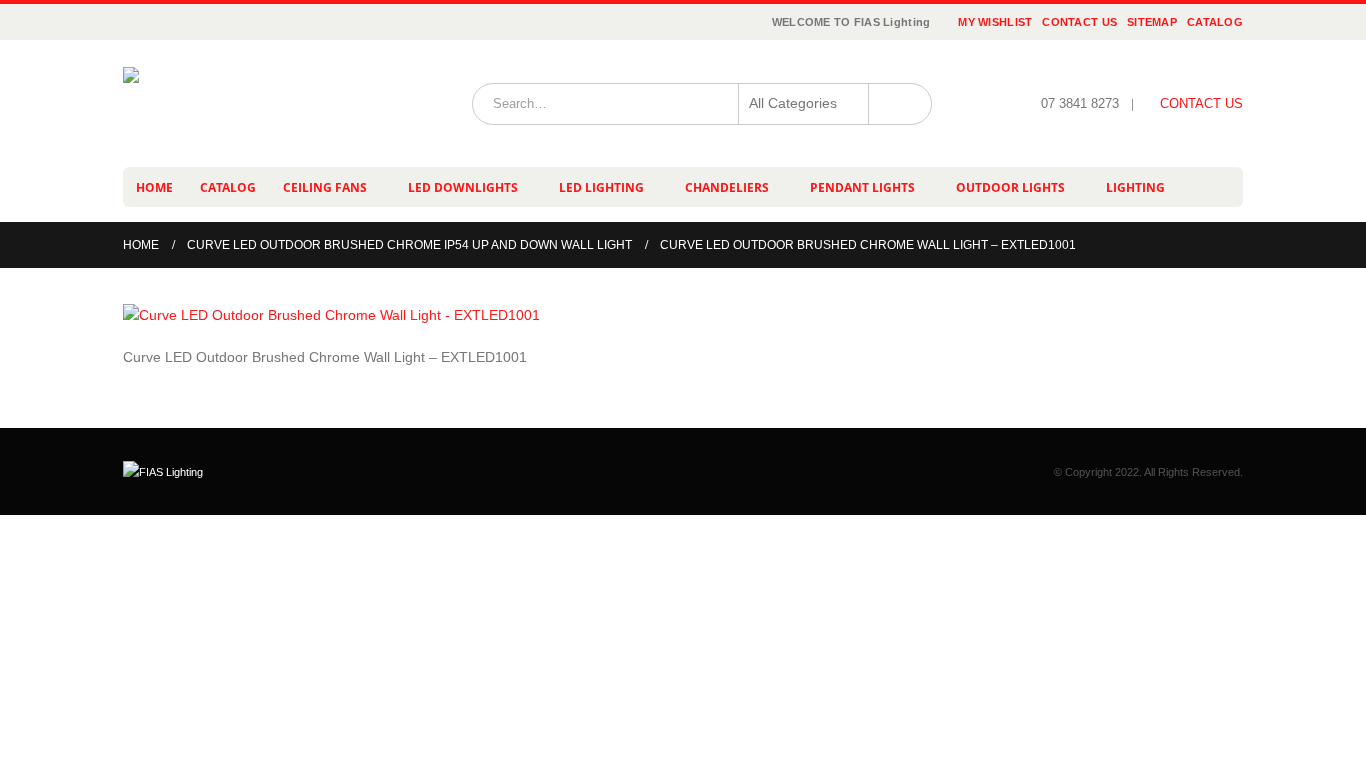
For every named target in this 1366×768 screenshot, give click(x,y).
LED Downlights (463, 187)
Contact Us (1079, 22)
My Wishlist (995, 22)
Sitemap (1152, 22)
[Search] (900, 104)
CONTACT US (1201, 104)
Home (154, 187)
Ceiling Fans (325, 187)
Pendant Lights (862, 187)
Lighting (1135, 187)
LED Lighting (601, 187)
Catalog (1215, 22)
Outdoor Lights (1010, 187)
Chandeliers (727, 187)
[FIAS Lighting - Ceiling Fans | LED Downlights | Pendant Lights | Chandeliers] (248, 103)
